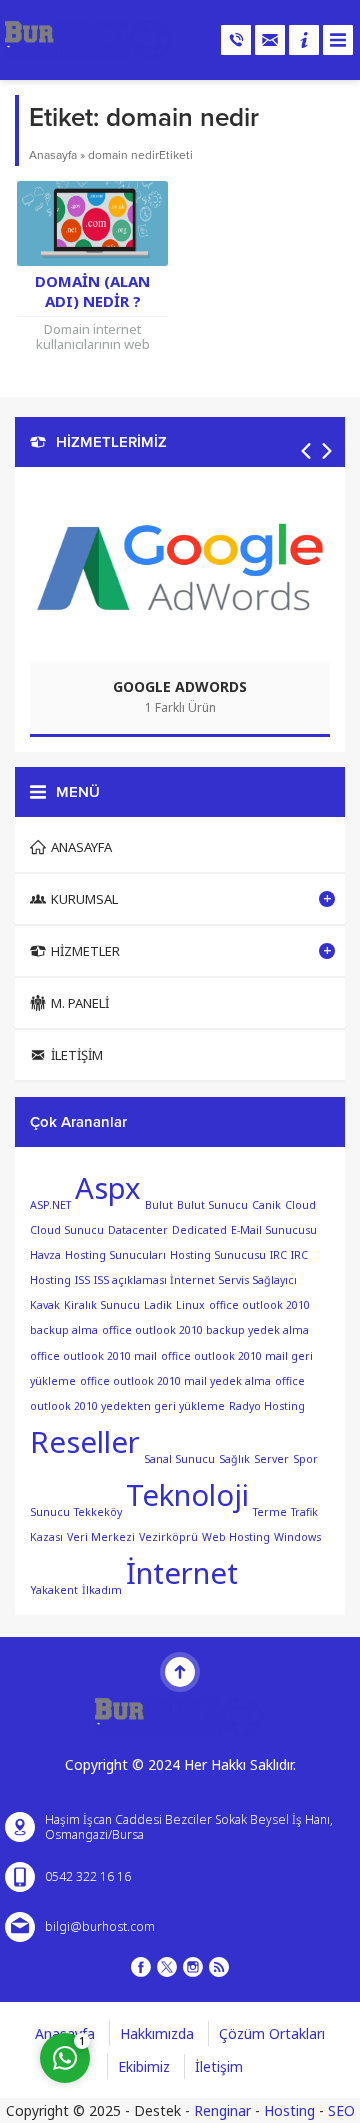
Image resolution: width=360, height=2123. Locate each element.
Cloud (300, 1204)
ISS (82, 1280)
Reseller (85, 1442)
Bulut (159, 1204)
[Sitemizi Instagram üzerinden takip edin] (193, 1967)
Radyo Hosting (267, 1406)
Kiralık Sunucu (102, 1305)
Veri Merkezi (101, 1537)
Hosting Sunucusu (218, 1255)
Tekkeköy (98, 1512)
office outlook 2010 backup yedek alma (205, 1330)
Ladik (158, 1305)
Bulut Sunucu (212, 1204)
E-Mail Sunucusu (274, 1230)
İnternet (182, 1573)
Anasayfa (53, 155)
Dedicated (199, 1230)
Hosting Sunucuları (115, 1255)
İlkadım (102, 1590)
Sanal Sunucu (179, 1459)
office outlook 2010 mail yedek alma (175, 1381)
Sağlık (234, 1459)
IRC (278, 1255)
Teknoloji (187, 1495)
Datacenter (138, 1230)
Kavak (45, 1305)
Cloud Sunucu (67, 1230)
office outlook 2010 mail (93, 1356)
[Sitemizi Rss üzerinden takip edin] (219, 1967)
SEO (341, 2110)
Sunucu (50, 1512)
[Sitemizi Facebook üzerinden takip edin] (141, 1967)
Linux (190, 1305)
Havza (45, 1255)
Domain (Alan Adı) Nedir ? (92, 291)
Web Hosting (236, 1537)
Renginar (222, 2110)
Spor (305, 1459)
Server (271, 1459)
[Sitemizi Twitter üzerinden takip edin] (167, 1967)
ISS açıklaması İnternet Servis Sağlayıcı (195, 1280)
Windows (297, 1537)
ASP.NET (50, 1204)
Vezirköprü (168, 1537)
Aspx (108, 1188)
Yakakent (54, 1590)
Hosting (289, 2110)
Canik (266, 1204)
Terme (270, 1512)
